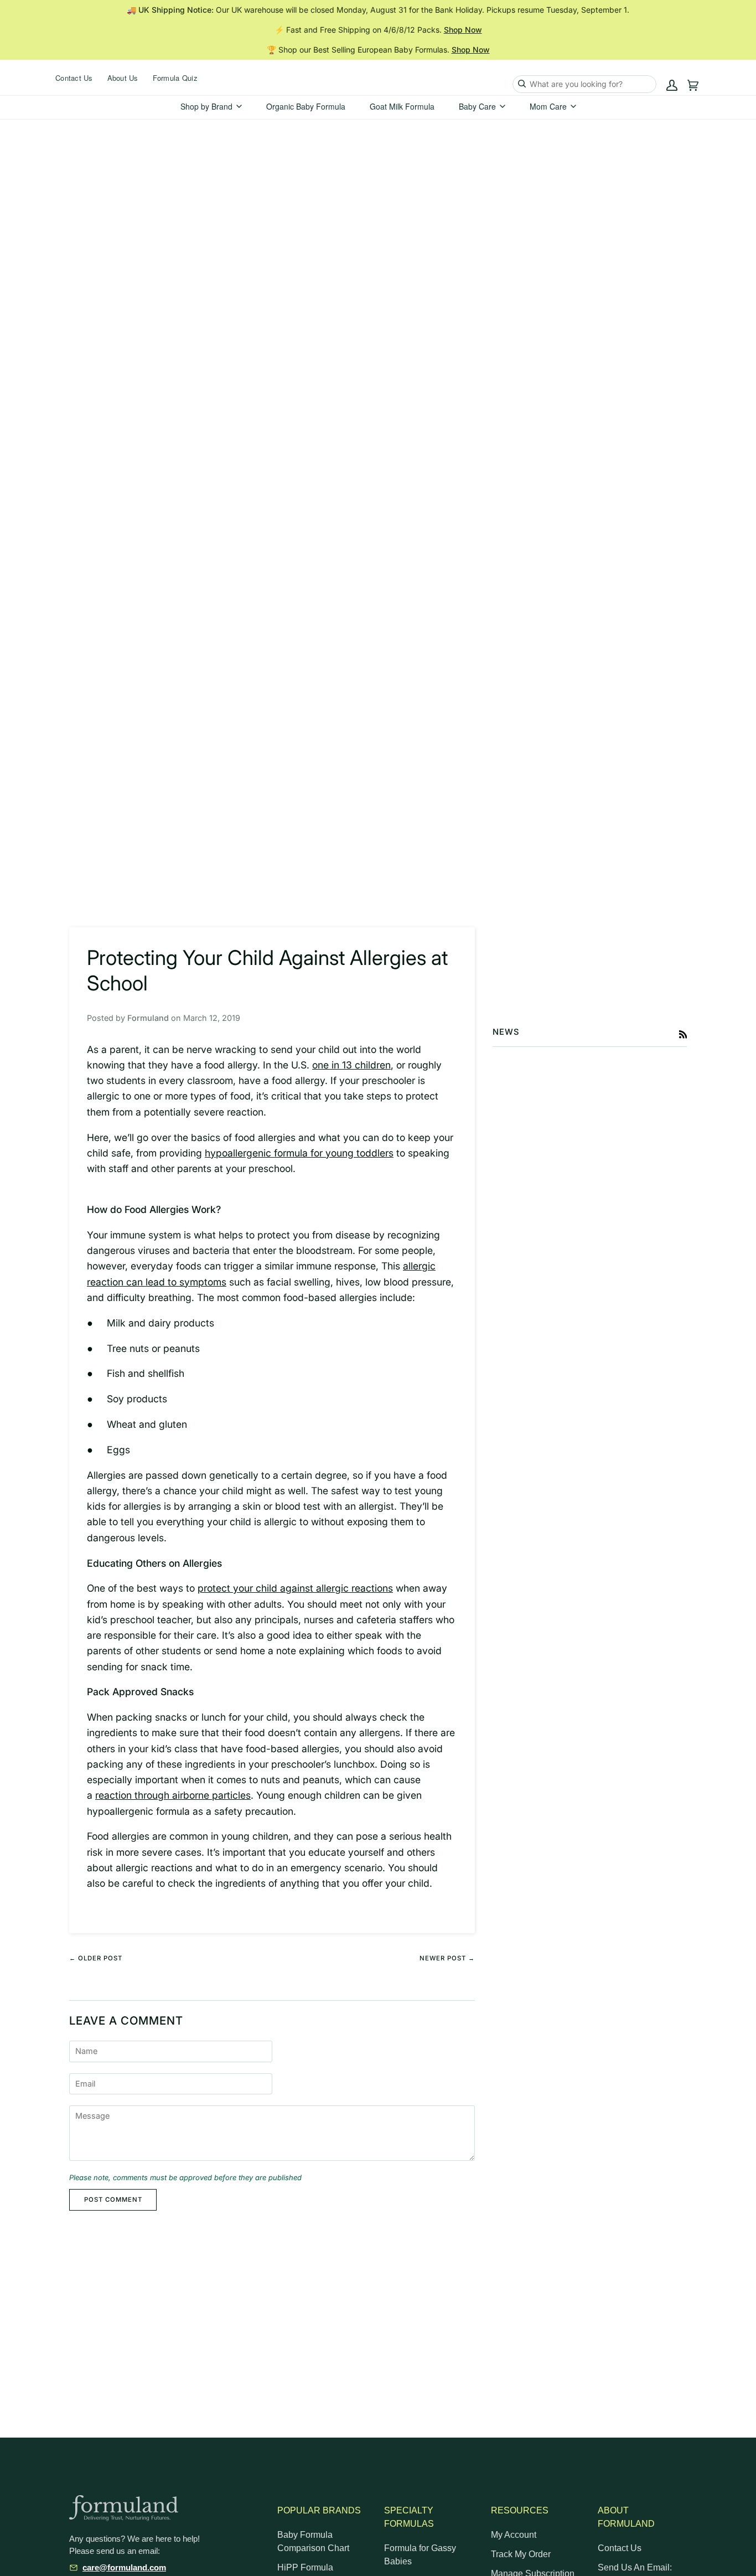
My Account (514, 2535)
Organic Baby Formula (306, 106)
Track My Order (521, 2554)
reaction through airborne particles (173, 1795)
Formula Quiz (175, 78)
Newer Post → (447, 1958)
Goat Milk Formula (402, 106)
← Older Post (96, 1958)
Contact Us (74, 78)
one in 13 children (351, 1065)
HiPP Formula (305, 2567)
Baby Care (477, 106)
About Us (123, 78)
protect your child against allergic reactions (295, 1588)
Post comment (113, 2200)
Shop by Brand (206, 106)
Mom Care (548, 106)
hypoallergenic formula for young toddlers (299, 1153)
